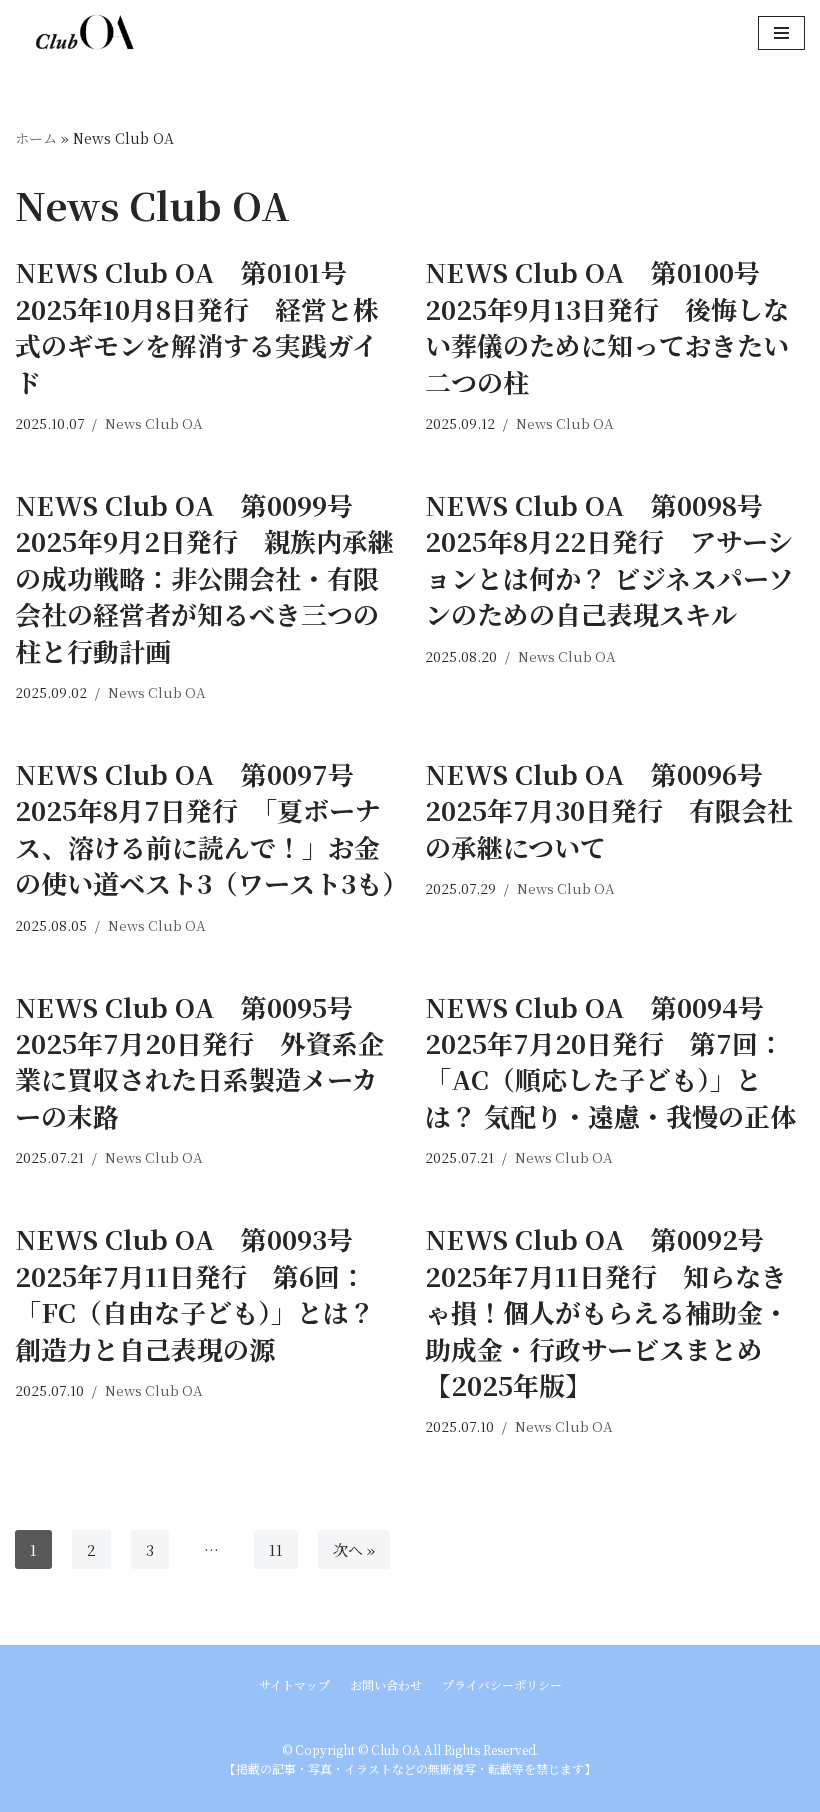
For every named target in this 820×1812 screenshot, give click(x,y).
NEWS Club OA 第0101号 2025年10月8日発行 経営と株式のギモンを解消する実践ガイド (197, 326)
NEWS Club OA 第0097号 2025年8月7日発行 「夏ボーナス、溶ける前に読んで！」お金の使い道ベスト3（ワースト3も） (211, 828)
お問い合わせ (386, 1684)
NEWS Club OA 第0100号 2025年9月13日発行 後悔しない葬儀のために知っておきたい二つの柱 (607, 326)
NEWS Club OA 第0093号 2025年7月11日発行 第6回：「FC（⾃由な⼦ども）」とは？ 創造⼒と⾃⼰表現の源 (197, 1293)
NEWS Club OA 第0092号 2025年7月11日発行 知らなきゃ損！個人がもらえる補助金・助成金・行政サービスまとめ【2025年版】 (607, 1311)
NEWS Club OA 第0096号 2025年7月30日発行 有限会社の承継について (609, 810)
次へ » (354, 1549)
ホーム (36, 138)
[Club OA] (75, 32)
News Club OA (154, 423)
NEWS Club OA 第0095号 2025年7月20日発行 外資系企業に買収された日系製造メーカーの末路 (199, 1061)
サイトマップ (294, 1684)
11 (276, 1549)
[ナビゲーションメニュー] (781, 33)
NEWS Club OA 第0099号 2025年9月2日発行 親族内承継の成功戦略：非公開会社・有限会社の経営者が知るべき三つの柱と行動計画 (204, 577)
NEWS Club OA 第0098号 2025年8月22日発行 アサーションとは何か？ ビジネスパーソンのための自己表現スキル (609, 559)
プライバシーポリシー (502, 1684)
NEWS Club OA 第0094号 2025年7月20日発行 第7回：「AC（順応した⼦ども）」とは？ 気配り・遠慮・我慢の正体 (610, 1061)
